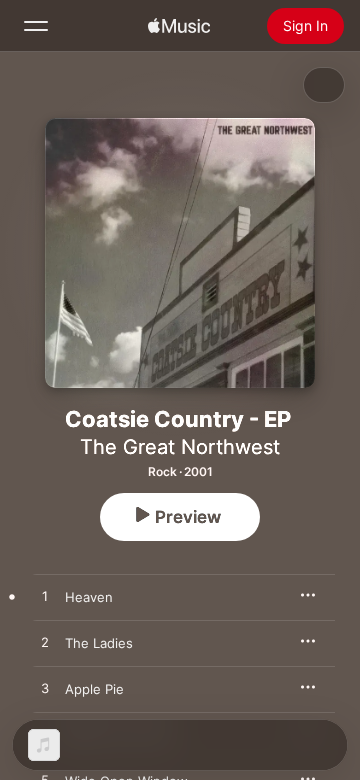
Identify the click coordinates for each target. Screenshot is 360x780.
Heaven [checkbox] (89, 597)
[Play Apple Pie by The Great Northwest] (45, 689)
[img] (179, 26)
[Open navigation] (36, 26)
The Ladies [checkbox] (99, 643)
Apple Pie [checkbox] (94, 689)
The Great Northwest (180, 447)
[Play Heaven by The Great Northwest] (45, 597)
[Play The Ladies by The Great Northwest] (45, 643)
